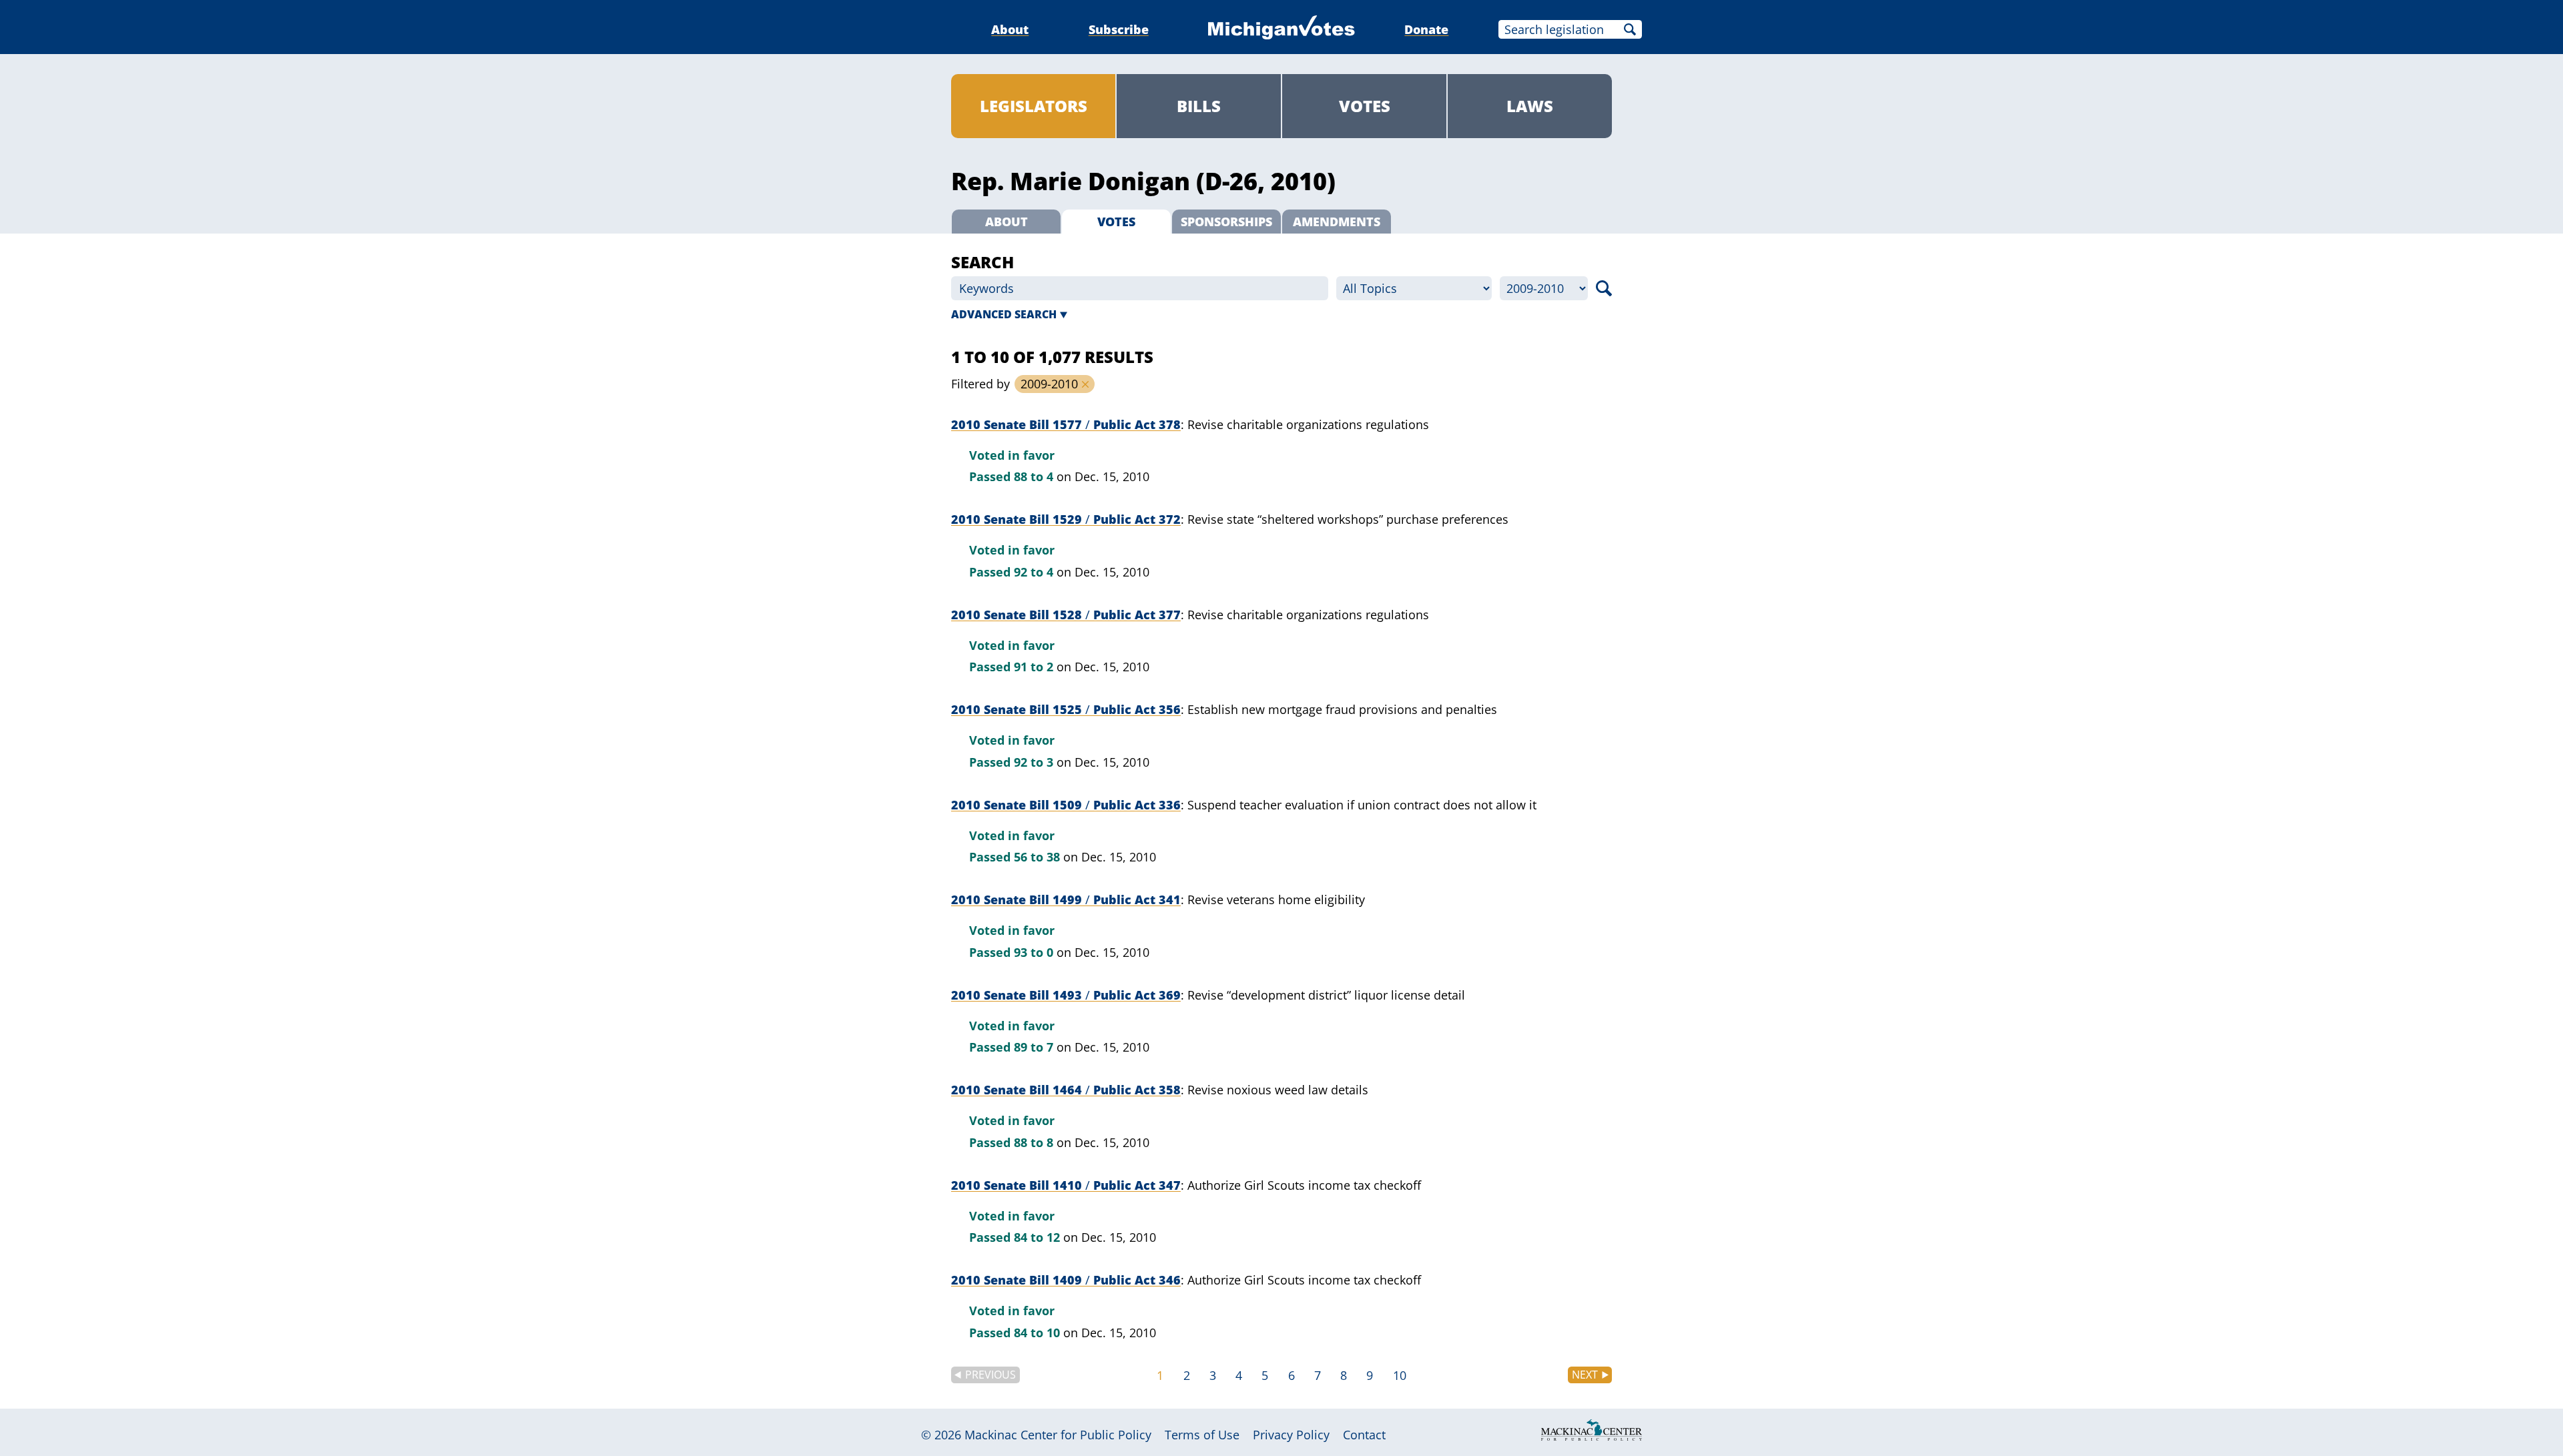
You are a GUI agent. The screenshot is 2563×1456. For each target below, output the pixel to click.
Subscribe (1119, 29)
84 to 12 (1037, 1237)
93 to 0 (1034, 952)
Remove (1085, 384)
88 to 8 (1034, 1142)
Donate (1426, 29)
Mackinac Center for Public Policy (1058, 1435)
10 (1400, 1375)
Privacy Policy (1291, 1435)
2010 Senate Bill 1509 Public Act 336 (1066, 805)
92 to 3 (1034, 762)
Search (1630, 29)
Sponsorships (1226, 222)
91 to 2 (1034, 667)
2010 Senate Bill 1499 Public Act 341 (1066, 899)
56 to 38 (1037, 857)
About (1010, 29)
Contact (1364, 1435)
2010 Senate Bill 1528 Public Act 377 (1066, 615)
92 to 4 (1034, 572)
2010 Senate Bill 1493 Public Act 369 (1066, 995)
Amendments (1337, 222)
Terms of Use (1202, 1435)
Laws (1530, 106)
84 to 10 (1037, 1333)
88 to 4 (1034, 476)
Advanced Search (1004, 314)
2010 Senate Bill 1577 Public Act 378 (1066, 424)
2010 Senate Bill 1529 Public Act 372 (1066, 519)
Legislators (1034, 106)
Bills (1199, 106)
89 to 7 (1034, 1047)
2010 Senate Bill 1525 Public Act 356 (1066, 709)
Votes (1365, 106)
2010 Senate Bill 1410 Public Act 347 (1066, 1185)
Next (1585, 1375)
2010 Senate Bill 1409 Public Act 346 (1066, 1280)
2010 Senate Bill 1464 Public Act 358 (1066, 1090)
